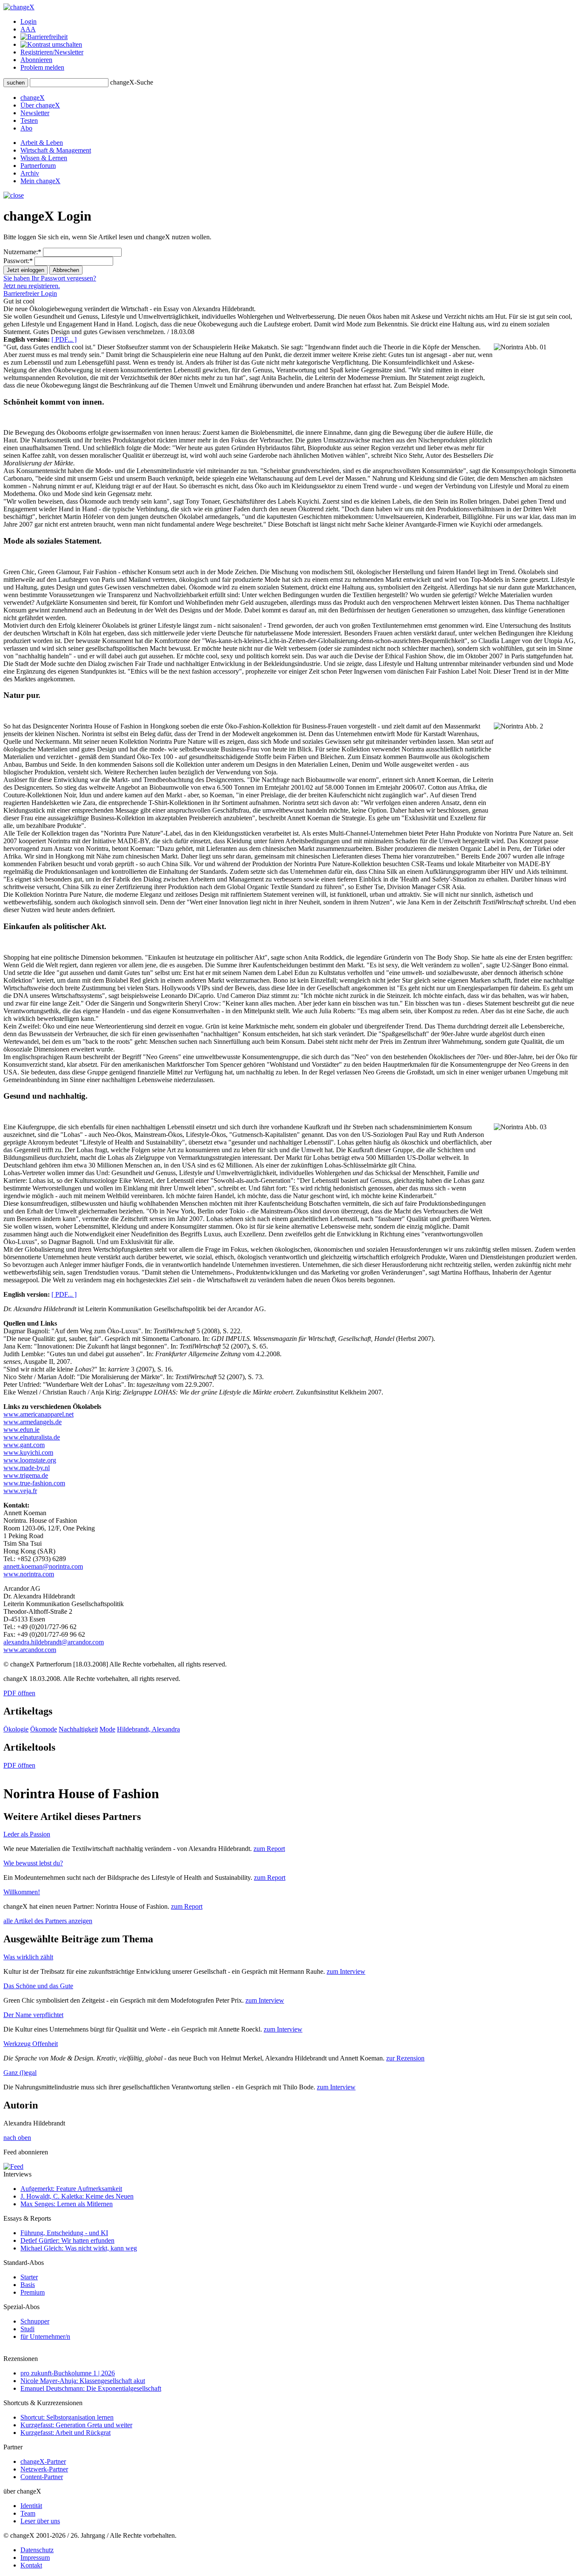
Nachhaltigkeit (78, 1729)
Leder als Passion (27, 1834)
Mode (107, 1729)
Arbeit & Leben (42, 143)
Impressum (35, 2558)
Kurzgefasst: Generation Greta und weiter (76, 2425)
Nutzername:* (22, 252)
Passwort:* (18, 261)
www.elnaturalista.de (32, 1437)
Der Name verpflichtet (33, 2015)
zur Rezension (405, 2058)
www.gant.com (24, 1445)
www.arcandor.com (30, 1650)
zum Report (269, 1849)
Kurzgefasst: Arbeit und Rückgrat (66, 2433)
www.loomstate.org (30, 1460)
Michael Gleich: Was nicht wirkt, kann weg (79, 2248)
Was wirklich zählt (28, 1957)
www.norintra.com (29, 1574)
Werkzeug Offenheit (31, 2044)
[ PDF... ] (64, 339)
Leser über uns (40, 2521)
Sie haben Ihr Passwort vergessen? (50, 278)
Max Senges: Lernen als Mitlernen (67, 2204)
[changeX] (19, 7)
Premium (33, 2292)
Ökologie (16, 1729)
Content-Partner (42, 2477)
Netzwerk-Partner (44, 2469)
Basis (28, 2285)
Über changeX (40, 105)
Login (28, 21)
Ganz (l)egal (20, 2073)
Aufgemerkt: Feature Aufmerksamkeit (71, 2189)
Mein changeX (40, 181)
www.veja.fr (20, 1491)
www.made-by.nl (27, 1468)
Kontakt (31, 2565)
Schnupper (35, 2321)
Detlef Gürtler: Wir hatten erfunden (67, 2240)
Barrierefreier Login (30, 293)
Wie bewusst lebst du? (33, 1863)
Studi (27, 2329)
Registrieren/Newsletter (52, 52)
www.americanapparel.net (38, 1414)
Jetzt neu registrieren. (32, 286)
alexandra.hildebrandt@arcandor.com (54, 1642)
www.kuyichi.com (28, 1452)
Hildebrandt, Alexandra (148, 1729)
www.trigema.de (26, 1475)
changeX (33, 98)
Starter (29, 2277)
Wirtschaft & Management (56, 150)
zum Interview (346, 1971)
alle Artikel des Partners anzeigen (48, 1921)
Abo (26, 128)
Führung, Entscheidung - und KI (64, 2233)
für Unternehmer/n (45, 2337)
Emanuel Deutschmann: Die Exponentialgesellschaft (91, 2388)
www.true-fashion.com (34, 1483)
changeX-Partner (43, 2461)
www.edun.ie (21, 1430)
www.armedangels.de (33, 1422)
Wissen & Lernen (44, 158)
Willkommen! (22, 1892)
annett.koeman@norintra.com (43, 1566)
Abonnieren (36, 60)
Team (28, 2513)
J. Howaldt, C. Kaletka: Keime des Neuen (77, 2196)
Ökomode (44, 1729)
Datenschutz (37, 2550)
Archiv (30, 173)
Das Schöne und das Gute (38, 1986)
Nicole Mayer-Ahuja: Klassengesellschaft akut (83, 2381)
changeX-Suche (132, 82)
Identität (31, 2506)
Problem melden (42, 67)
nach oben (17, 2138)
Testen (29, 120)
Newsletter (35, 113)
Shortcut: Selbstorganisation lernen (67, 2417)
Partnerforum (38, 166)
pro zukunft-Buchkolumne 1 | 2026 (68, 2373)
